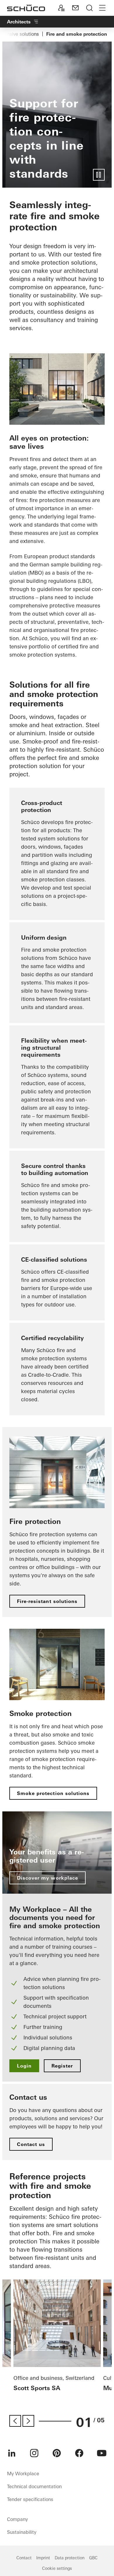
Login (24, 2066)
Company (17, 2519)
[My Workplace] (61, 8)
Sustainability (22, 2532)
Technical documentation (34, 2486)
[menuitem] (12, 2453)
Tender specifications (30, 2499)
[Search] (89, 8)
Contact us (31, 2144)
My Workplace (23, 2474)
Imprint (43, 2558)
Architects (19, 22)
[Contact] (75, 8)
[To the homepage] (26, 8)
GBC (93, 2558)
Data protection (70, 2558)
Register (62, 2066)
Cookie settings (57, 2568)
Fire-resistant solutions (47, 1601)
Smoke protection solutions (53, 1793)
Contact (24, 2558)
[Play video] (99, 175)
